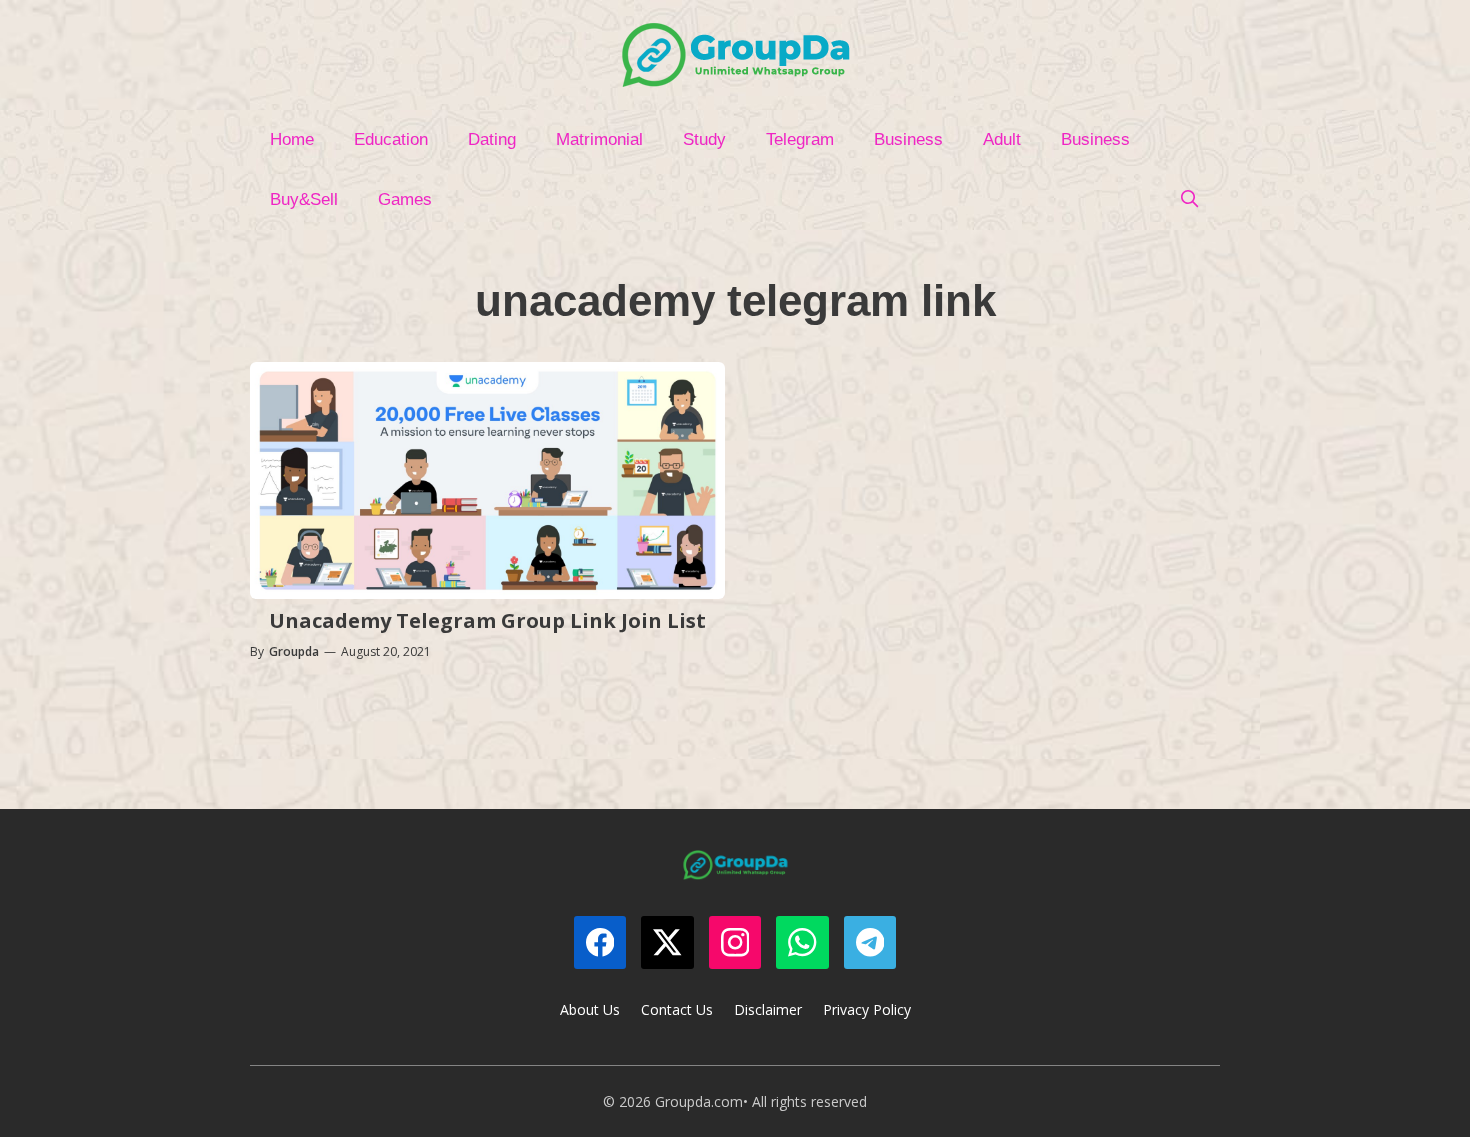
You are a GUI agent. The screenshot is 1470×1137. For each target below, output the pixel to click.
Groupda (294, 651)
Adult (1002, 139)
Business (908, 139)
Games (405, 199)
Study (704, 139)
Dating (492, 139)
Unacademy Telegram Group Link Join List (487, 620)
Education (391, 139)
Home (292, 139)
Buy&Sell (304, 199)
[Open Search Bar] (1189, 200)
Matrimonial (599, 139)
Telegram (800, 139)
